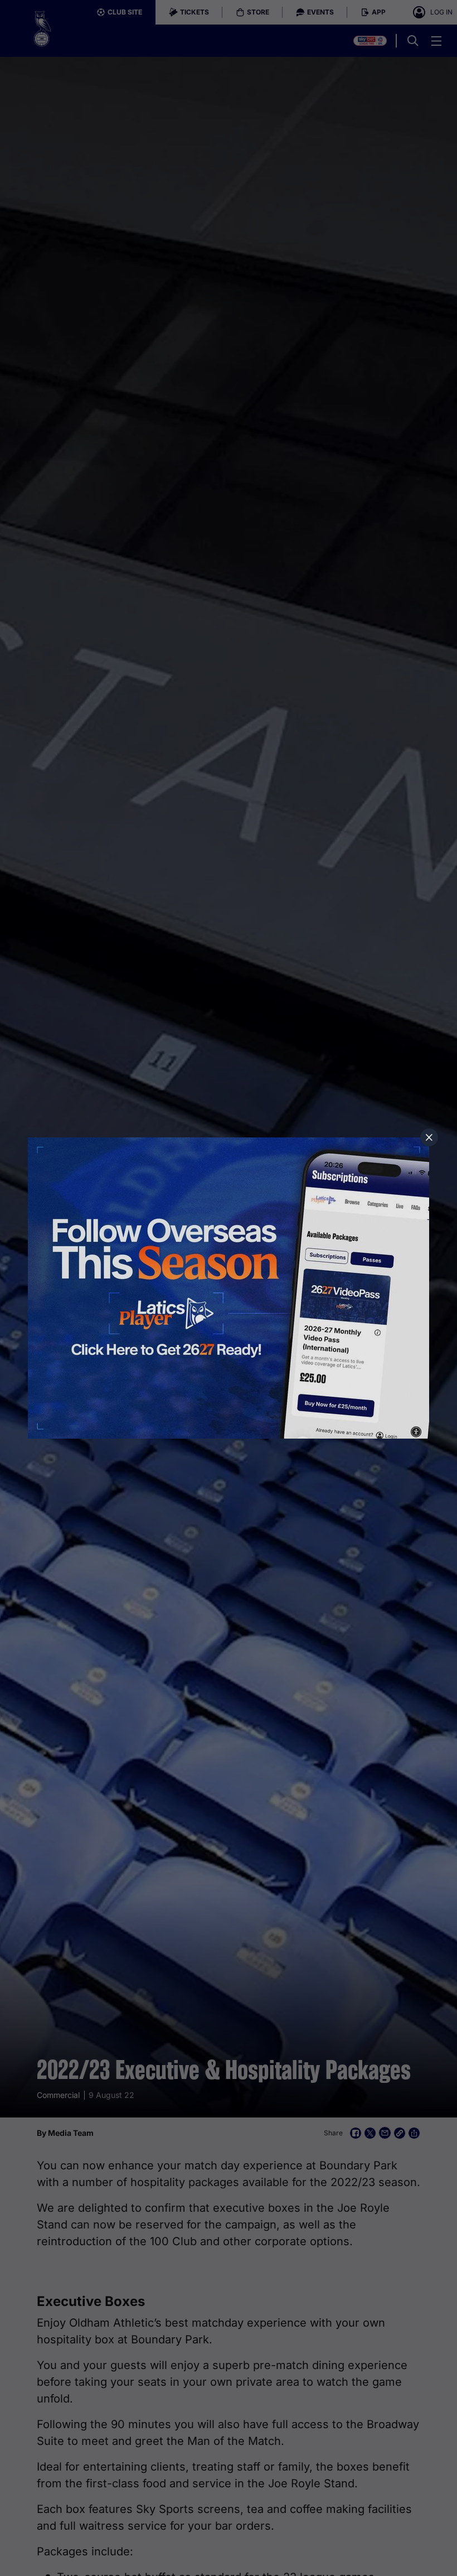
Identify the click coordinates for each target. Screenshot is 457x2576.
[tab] (429, 1137)
